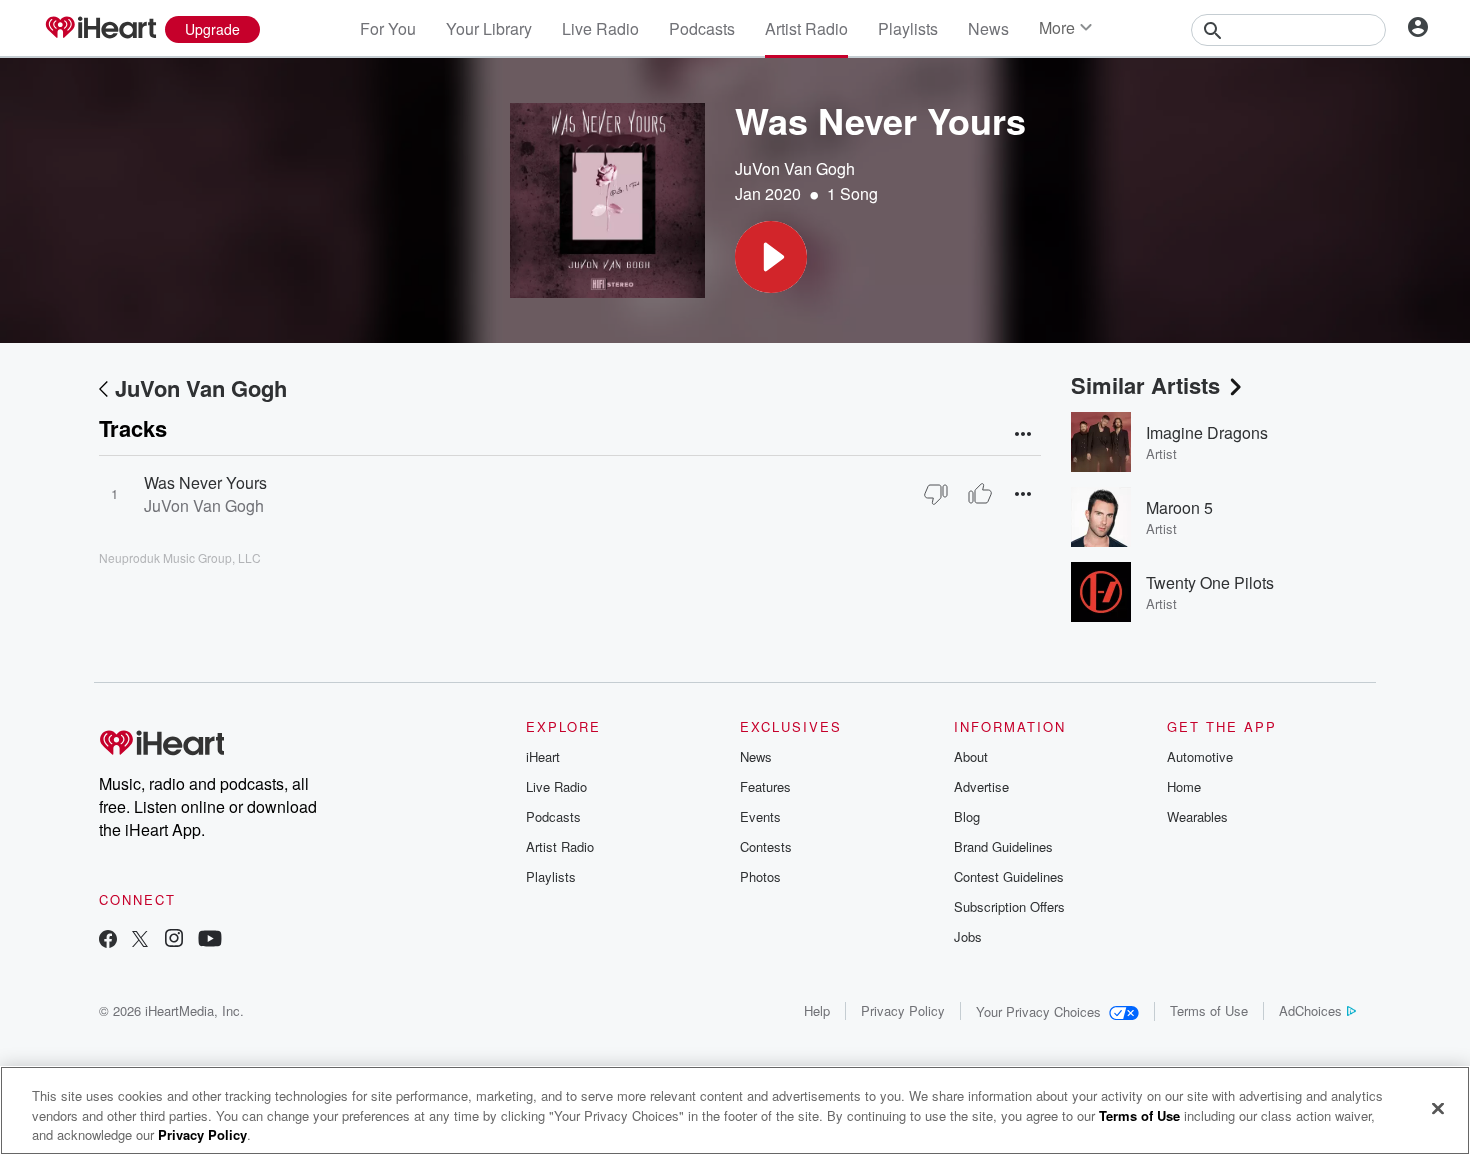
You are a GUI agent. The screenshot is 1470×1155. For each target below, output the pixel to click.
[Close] (1438, 1108)
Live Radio (600, 28)
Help (817, 1010)
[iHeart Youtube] (210, 940)
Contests (766, 846)
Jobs (968, 936)
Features (765, 786)
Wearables (1197, 816)
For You (388, 28)
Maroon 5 (1179, 507)
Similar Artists (1145, 385)
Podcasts (702, 28)
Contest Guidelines (1009, 876)
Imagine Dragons (1207, 432)
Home (1184, 786)
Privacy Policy (903, 1010)
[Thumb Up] (980, 494)
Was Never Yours (205, 482)
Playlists (908, 28)
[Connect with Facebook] (108, 940)
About (971, 756)
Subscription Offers (1009, 906)
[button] (771, 257)
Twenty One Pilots (1210, 582)
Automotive (1200, 756)
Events (760, 816)
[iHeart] (100, 29)
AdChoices (1310, 1010)
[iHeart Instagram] (174, 940)
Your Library (489, 28)
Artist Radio (806, 28)
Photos (760, 876)
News (988, 28)
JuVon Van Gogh (795, 168)
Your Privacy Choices (1038, 1011)
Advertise (981, 786)
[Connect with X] (140, 940)
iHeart (543, 756)
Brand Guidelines (1003, 846)
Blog (967, 816)
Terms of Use (1209, 1010)
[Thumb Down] (936, 494)
